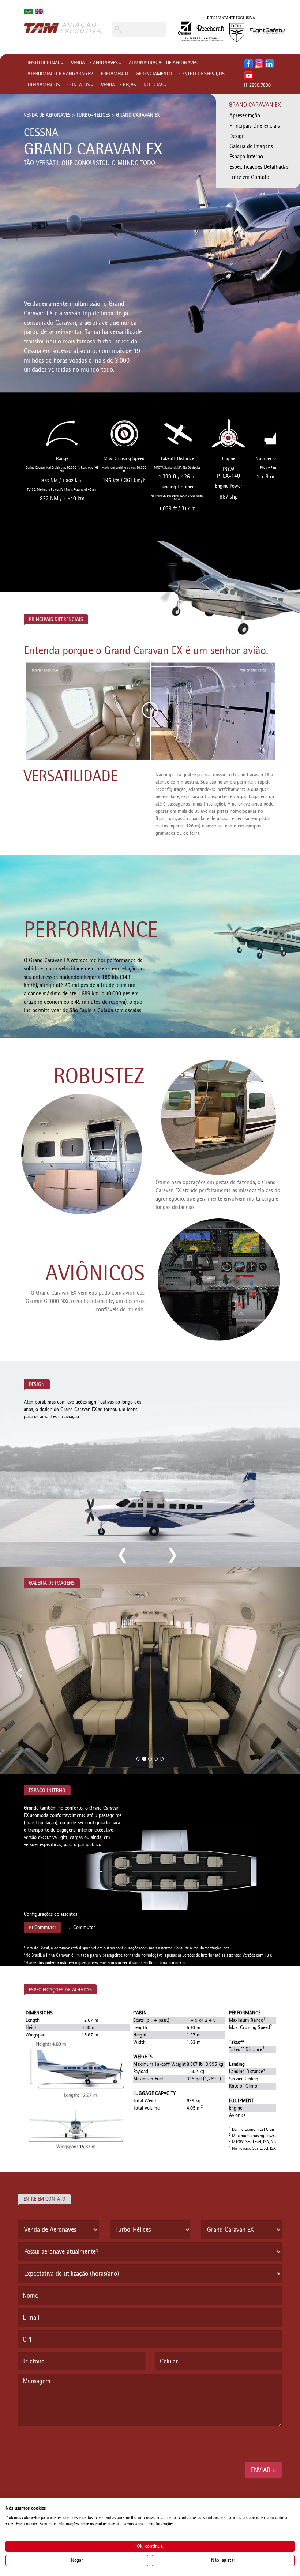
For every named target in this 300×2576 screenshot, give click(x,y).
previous (123, 1555)
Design (237, 136)
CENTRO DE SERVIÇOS (202, 74)
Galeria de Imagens (251, 146)
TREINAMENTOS (44, 85)
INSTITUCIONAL (44, 63)
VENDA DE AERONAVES (94, 63)
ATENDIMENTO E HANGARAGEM (61, 74)
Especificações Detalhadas (259, 167)
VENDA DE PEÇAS (119, 85)
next (171, 1555)
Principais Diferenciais (255, 126)
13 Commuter (81, 1927)
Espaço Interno (246, 156)
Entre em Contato (249, 177)
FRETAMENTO (115, 74)
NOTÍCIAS (153, 85)
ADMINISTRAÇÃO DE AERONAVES (163, 63)
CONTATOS (79, 85)
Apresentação (245, 115)
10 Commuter (42, 1927)
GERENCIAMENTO (154, 74)
